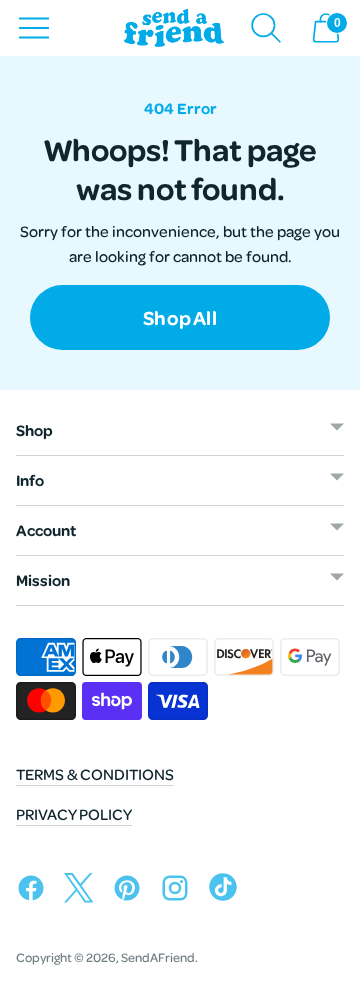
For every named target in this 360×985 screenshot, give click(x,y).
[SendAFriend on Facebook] (36, 891)
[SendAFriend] (174, 28)
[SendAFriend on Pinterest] (132, 891)
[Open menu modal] (34, 28)
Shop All (180, 327)
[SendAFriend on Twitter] (84, 891)
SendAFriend (158, 957)
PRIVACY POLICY (74, 814)
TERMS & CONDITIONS (95, 774)
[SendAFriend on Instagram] (180, 891)
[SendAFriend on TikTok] (228, 891)
